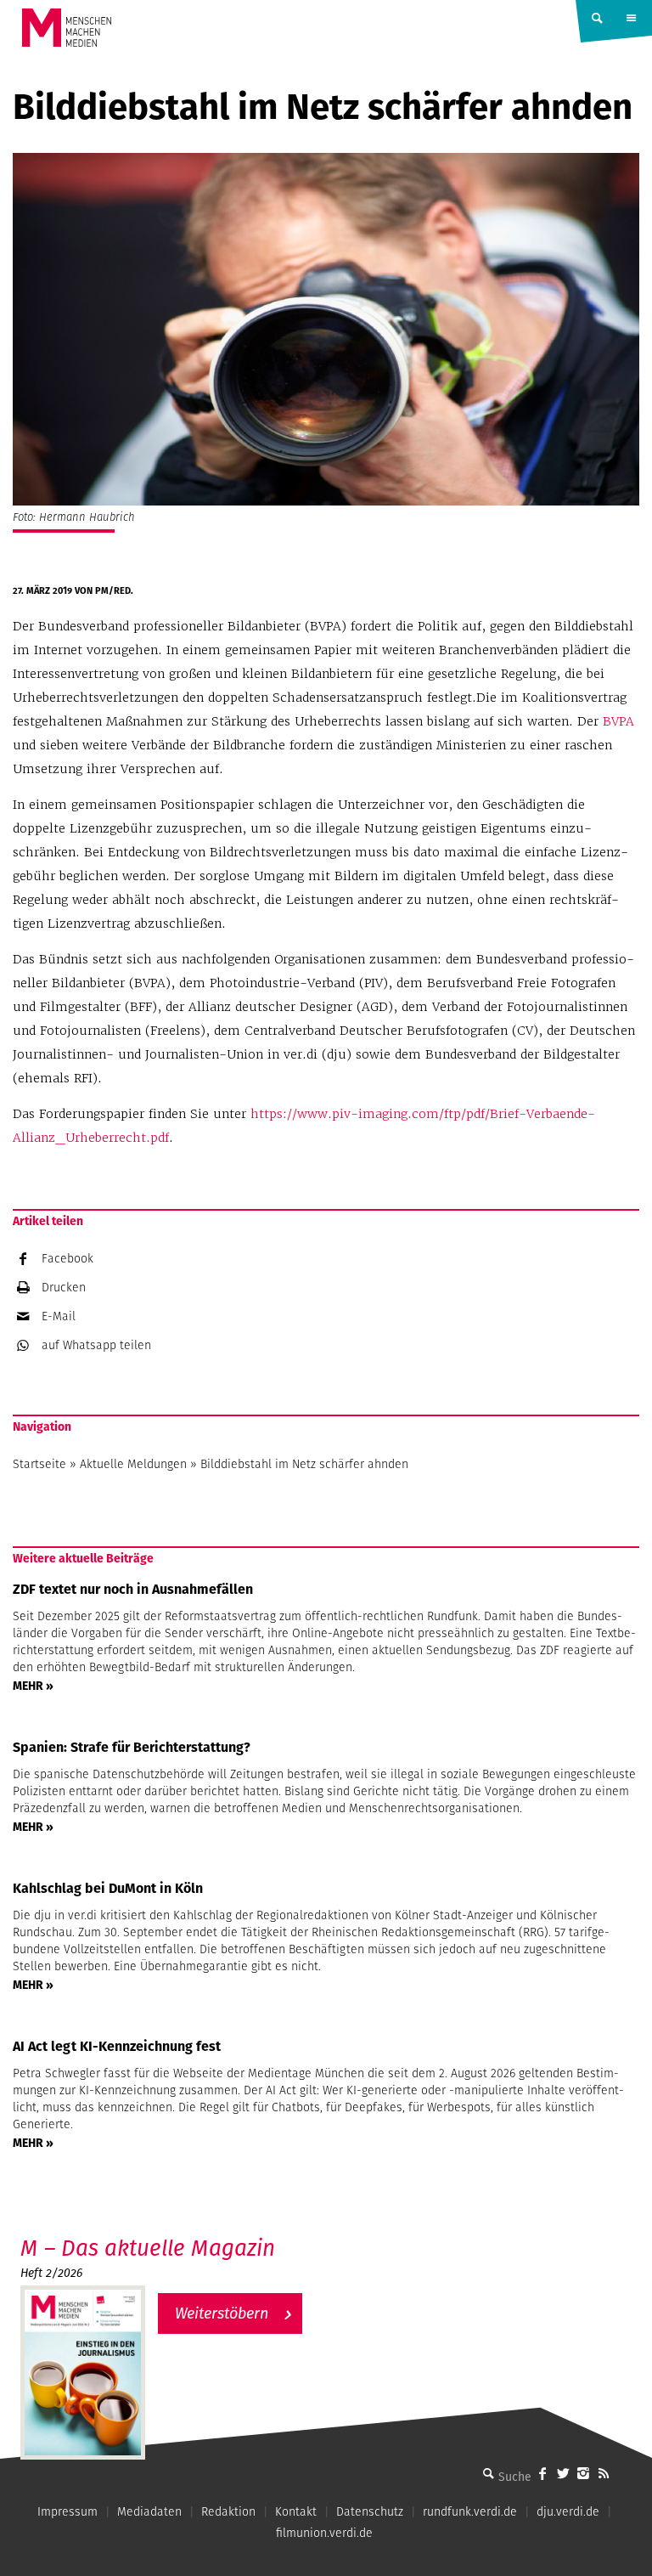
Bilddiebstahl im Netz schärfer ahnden (304, 1464)
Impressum (67, 2511)
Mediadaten (149, 2511)
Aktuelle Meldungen (133, 1464)
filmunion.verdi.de (324, 2533)
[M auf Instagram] (583, 2473)
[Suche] (488, 2473)
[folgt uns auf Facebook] (542, 2473)
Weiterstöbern (222, 2313)
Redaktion (228, 2511)
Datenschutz (370, 2511)
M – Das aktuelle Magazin (148, 2248)
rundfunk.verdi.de (470, 2511)
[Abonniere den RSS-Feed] (604, 2473)
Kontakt (296, 2511)
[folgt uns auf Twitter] (563, 2473)
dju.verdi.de (568, 2511)
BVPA (618, 721)
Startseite (39, 1464)
